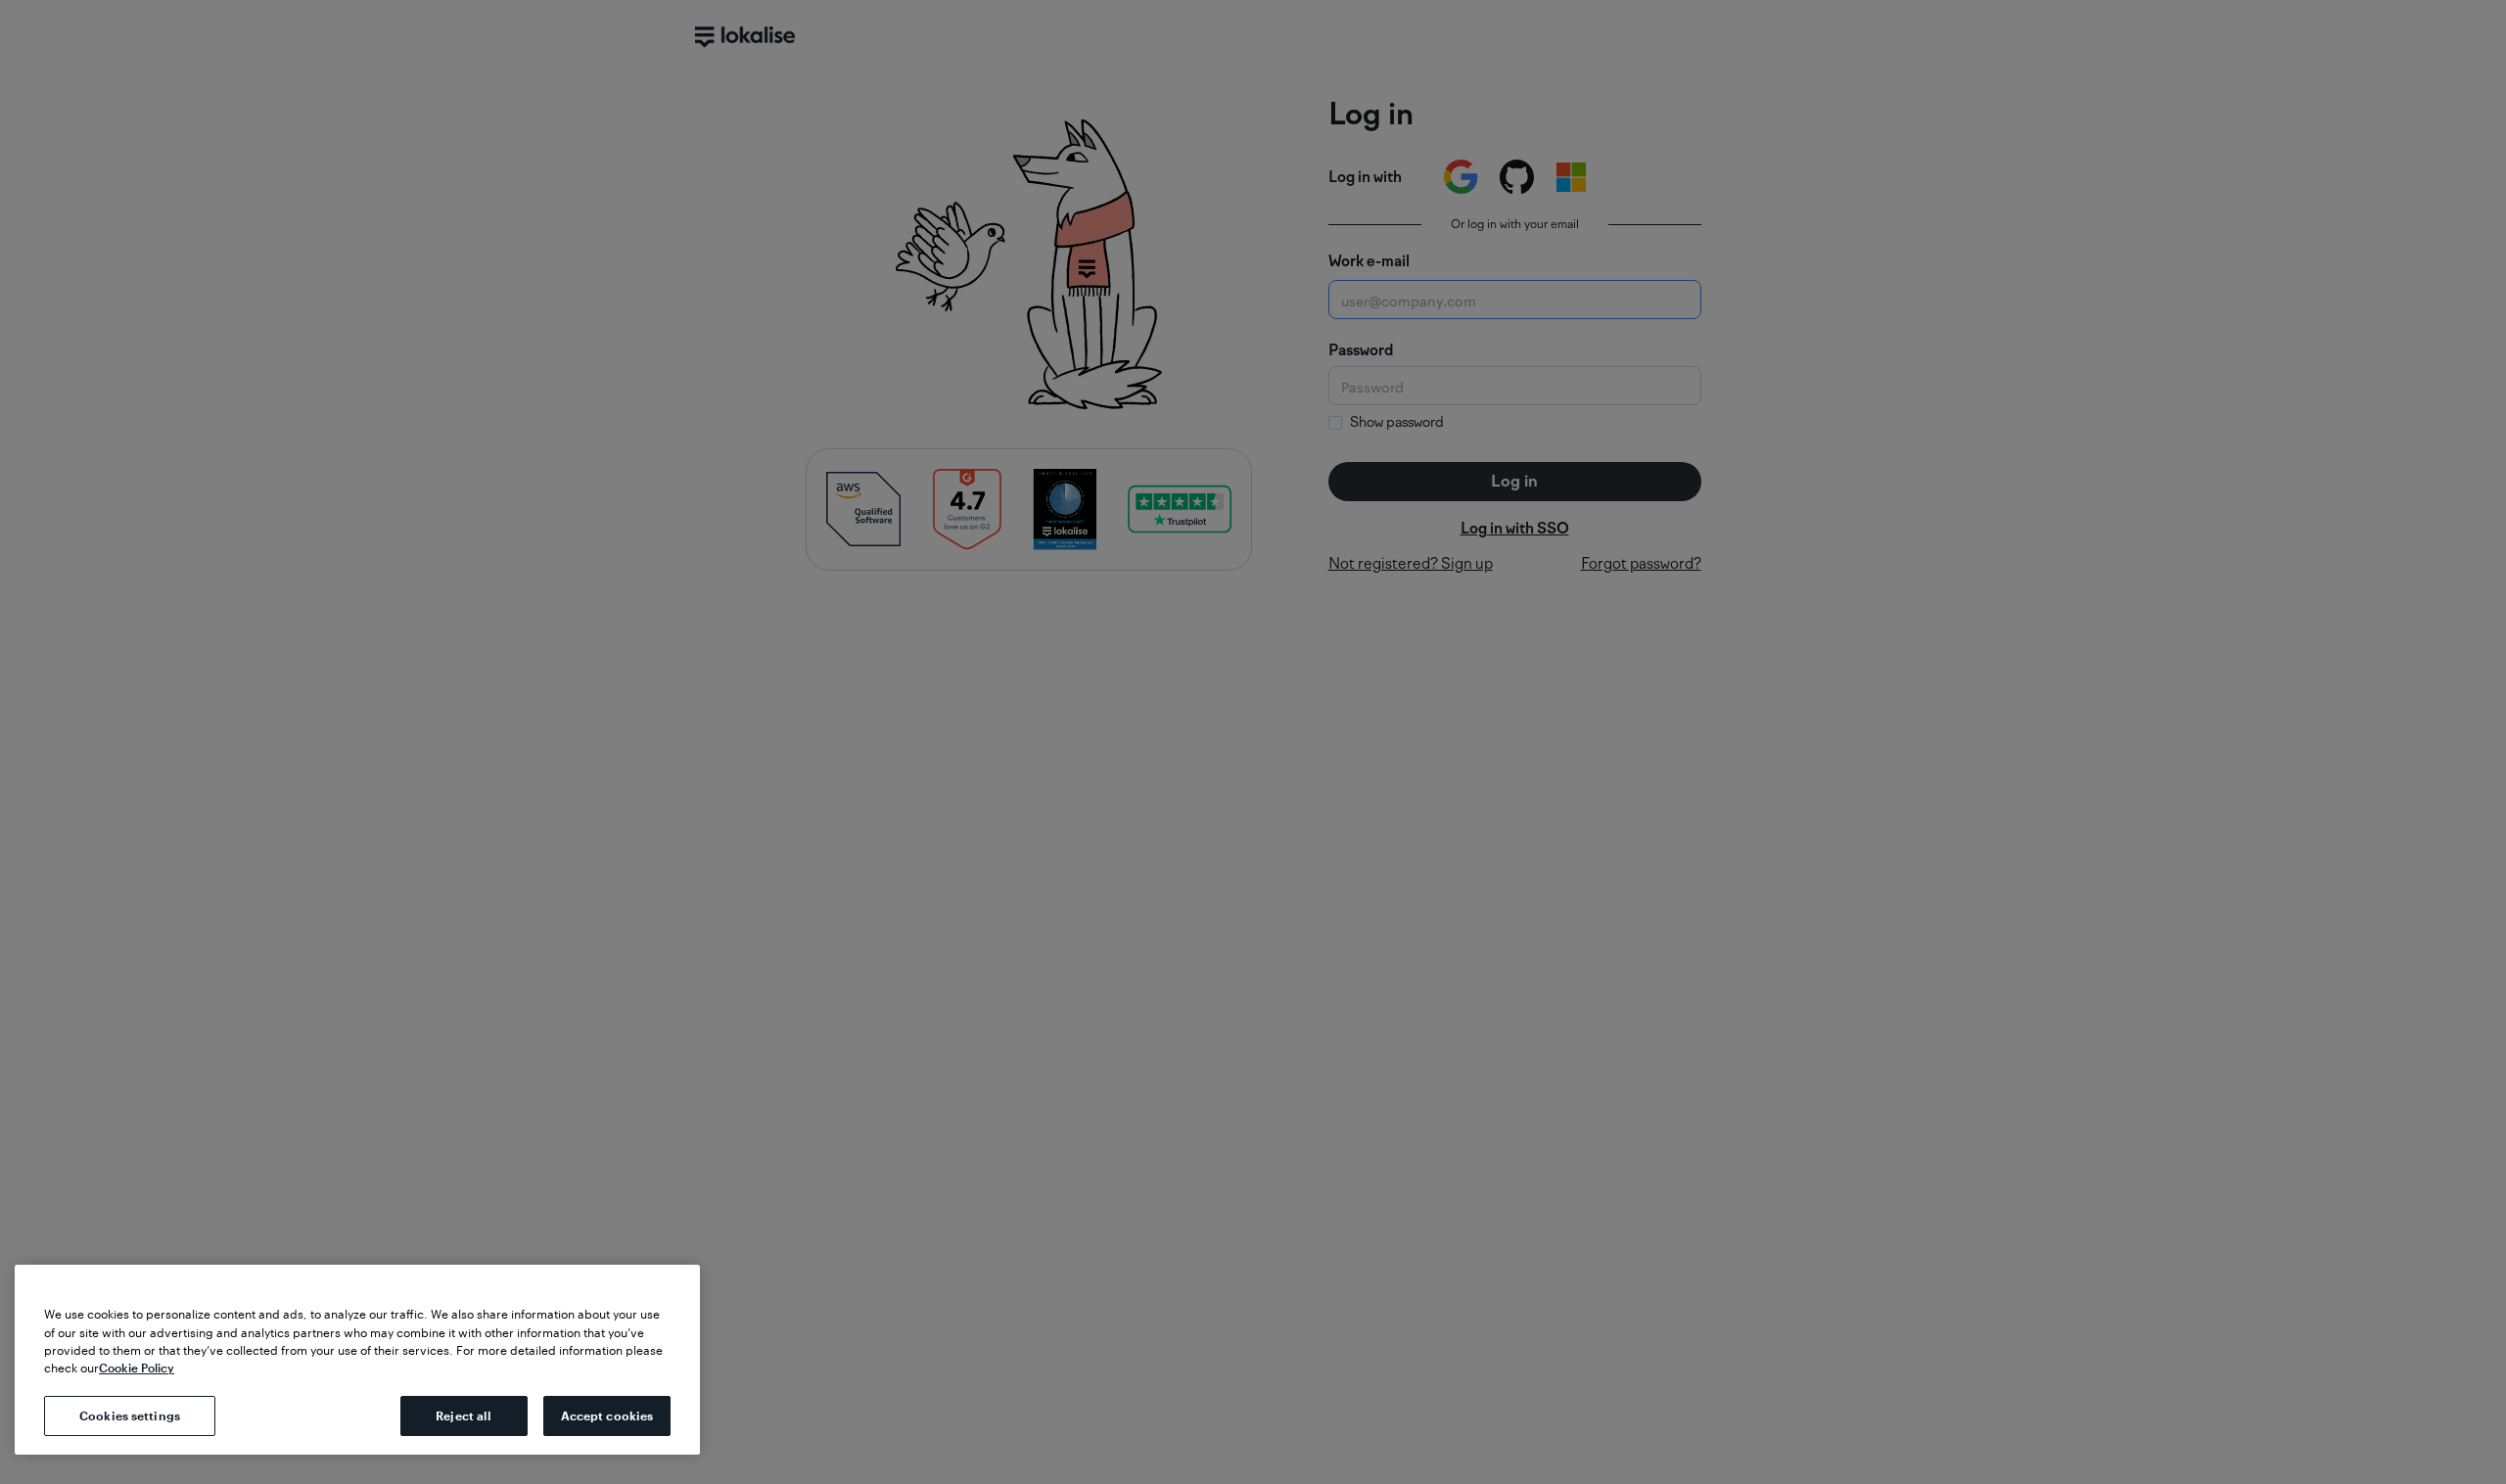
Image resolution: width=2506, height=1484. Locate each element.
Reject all (464, 1415)
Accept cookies (607, 1415)
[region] (357, 1360)
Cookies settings (130, 1415)
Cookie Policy (137, 1368)
